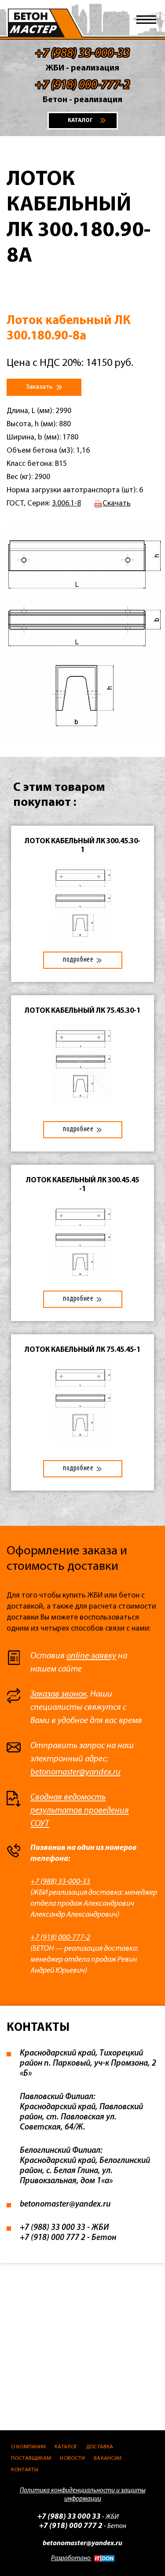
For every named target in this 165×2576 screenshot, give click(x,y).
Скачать (117, 504)
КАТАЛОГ (80, 120)
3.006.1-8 (66, 504)
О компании (28, 2447)
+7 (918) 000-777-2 (60, 1938)
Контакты (25, 2470)
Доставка (99, 2447)
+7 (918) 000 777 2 (53, 2238)
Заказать (40, 387)
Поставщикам (31, 2458)
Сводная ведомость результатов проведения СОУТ (80, 1811)
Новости (72, 2458)
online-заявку (91, 1656)
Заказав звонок (59, 1694)
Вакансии (108, 2458)
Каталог (66, 2447)
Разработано (71, 2559)
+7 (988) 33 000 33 (53, 2228)
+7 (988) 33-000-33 (60, 1882)
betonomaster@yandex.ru (75, 1772)
